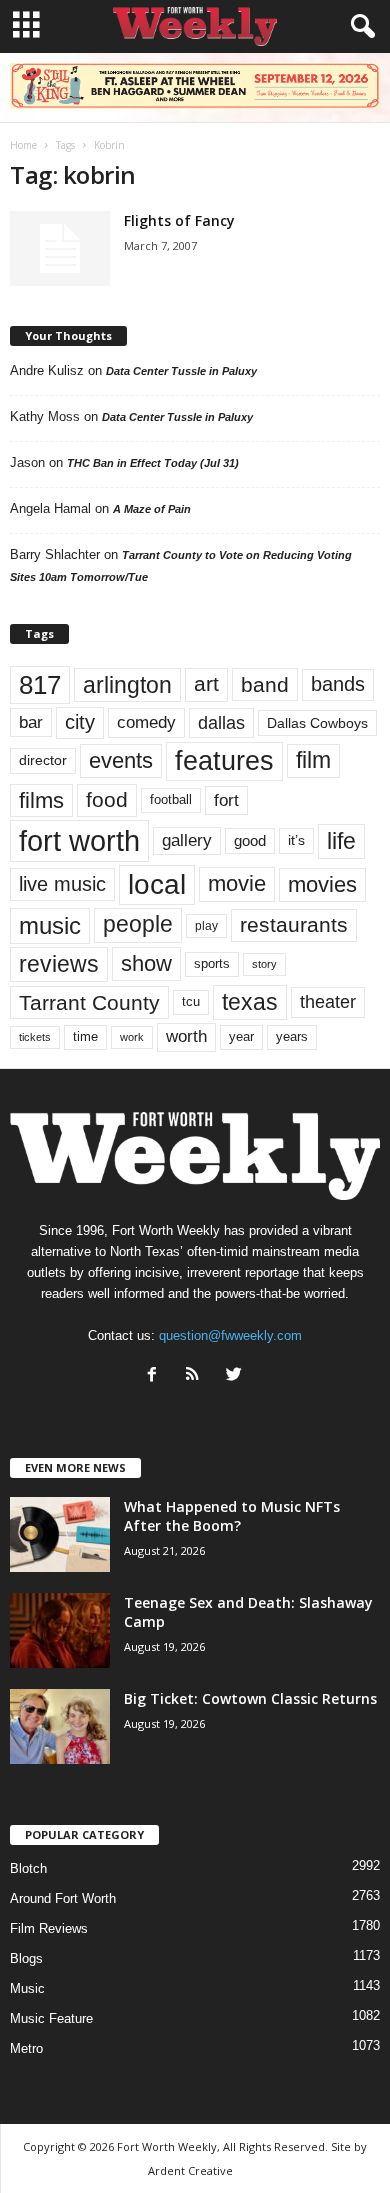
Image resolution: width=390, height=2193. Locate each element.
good (250, 841)
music (50, 925)
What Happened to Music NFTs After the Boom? (232, 1516)
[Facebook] (156, 1376)
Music (27, 1988)
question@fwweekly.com (230, 1335)
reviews (59, 964)
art (206, 684)
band (265, 684)
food (107, 800)
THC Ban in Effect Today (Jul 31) (153, 463)
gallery (187, 840)
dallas (221, 722)
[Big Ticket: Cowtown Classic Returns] (60, 1726)
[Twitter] (236, 1376)
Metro (26, 2048)
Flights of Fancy (179, 220)
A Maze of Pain (152, 509)
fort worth (79, 840)
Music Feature (51, 2018)
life (341, 841)
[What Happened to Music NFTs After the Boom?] (60, 1534)
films (41, 800)
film (313, 760)
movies (322, 884)
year (241, 1037)
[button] (359, 27)
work (132, 1037)
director (43, 760)
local (157, 884)
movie (237, 883)
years (292, 1036)
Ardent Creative (190, 2170)
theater (328, 1001)
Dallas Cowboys (317, 723)
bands (338, 684)
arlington (127, 685)
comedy (146, 722)
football (171, 799)
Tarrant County (89, 1002)
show (146, 963)
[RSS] (197, 1376)
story (264, 964)
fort (226, 800)
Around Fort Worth (63, 1898)
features (224, 761)
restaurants (294, 925)
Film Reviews (49, 1928)
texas (250, 1002)
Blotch (28, 1868)
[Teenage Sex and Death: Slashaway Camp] (60, 1630)
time (85, 1036)
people (138, 924)
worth (186, 1036)
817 (40, 685)
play (206, 926)
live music (62, 883)
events (121, 760)
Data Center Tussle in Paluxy (181, 371)
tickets (35, 1037)
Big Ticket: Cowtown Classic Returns (250, 1698)
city (80, 722)
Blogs (26, 1958)
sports (212, 964)
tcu (191, 1001)
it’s (296, 840)
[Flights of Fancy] (60, 248)
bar (31, 722)
